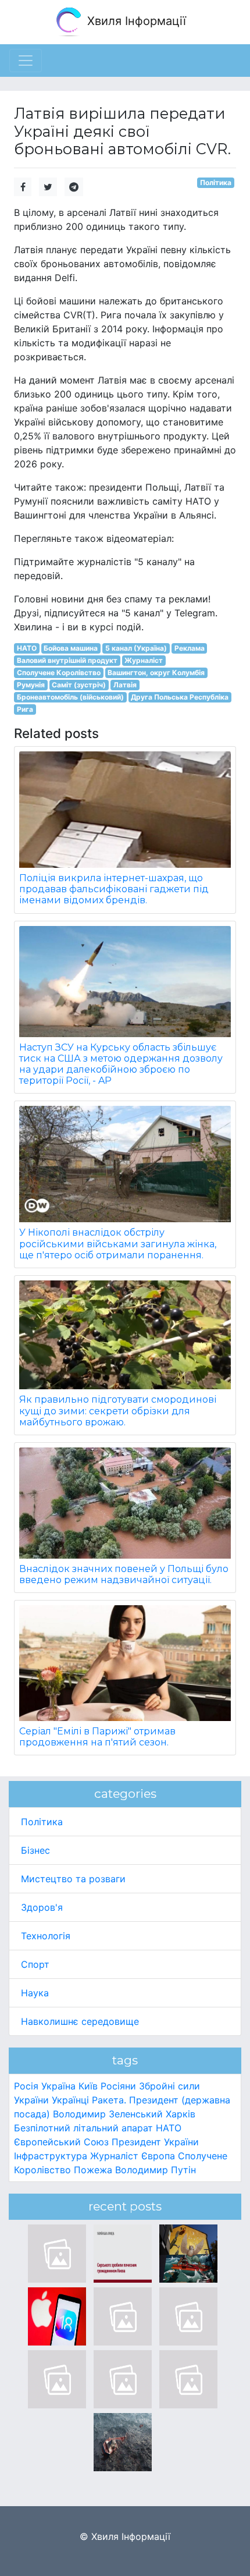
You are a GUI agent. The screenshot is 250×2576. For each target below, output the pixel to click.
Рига (25, 709)
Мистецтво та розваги (73, 1879)
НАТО (27, 648)
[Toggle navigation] (26, 61)
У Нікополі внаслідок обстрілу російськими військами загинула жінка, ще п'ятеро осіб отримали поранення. (118, 1243)
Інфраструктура (51, 2156)
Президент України (155, 2142)
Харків (181, 2114)
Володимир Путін (156, 2170)
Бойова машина (71, 648)
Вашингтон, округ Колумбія (156, 673)
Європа (158, 2156)
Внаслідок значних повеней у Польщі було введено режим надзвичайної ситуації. (124, 1574)
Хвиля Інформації (135, 21)
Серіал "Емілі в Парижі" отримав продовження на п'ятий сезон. (97, 1737)
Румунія (31, 685)
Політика (216, 182)
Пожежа (93, 2170)
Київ (88, 2086)
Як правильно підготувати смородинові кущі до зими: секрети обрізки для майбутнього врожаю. (118, 1411)
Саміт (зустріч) (79, 685)
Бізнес (35, 1850)
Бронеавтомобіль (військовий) (70, 697)
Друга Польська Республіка (180, 697)
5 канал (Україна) (136, 648)
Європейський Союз (61, 2142)
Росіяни (118, 2086)
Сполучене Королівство (59, 673)
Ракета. (109, 2100)
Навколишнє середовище (80, 2021)
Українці (70, 2100)
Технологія (46, 1936)
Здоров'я (42, 1907)
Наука (35, 1993)
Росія (26, 2086)
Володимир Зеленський (108, 2114)
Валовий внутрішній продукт (67, 660)
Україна (58, 2086)
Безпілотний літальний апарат (83, 2128)
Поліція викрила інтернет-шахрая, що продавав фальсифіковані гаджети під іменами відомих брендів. (114, 889)
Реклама (190, 648)
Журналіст (144, 660)
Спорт (35, 1964)
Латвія (125, 685)
